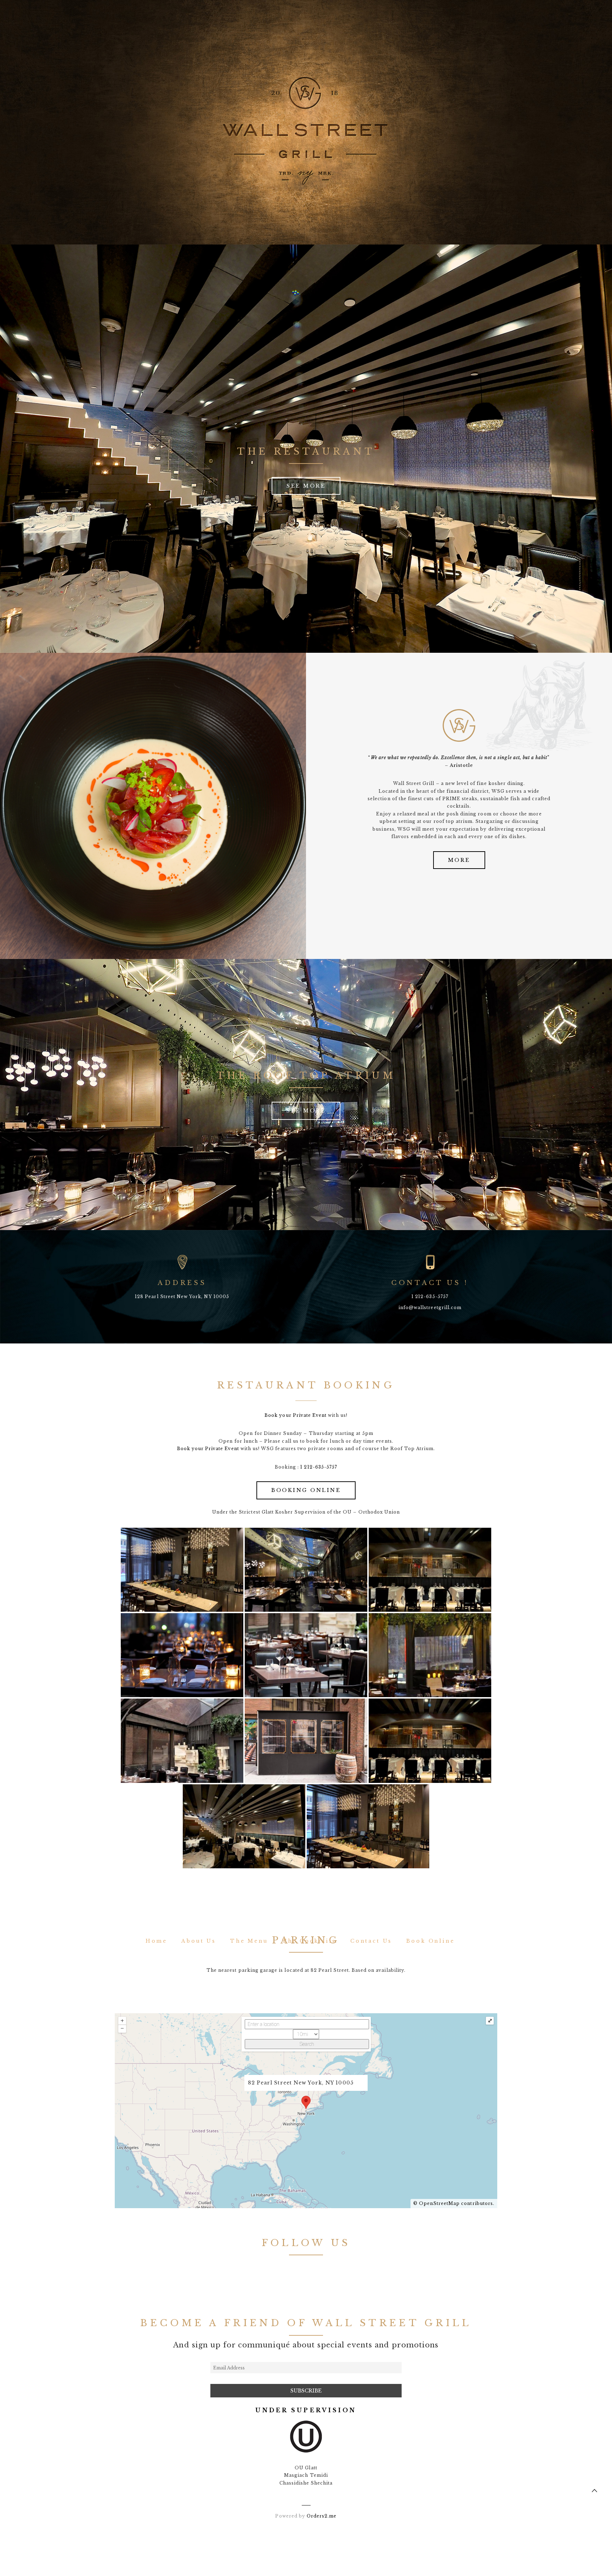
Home (156, 1941)
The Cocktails (309, 1941)
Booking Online (306, 1490)
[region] (153, 806)
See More (306, 486)
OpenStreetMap (440, 2203)
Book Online (430, 1941)
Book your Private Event (296, 1415)
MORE (459, 860)
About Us (199, 1941)
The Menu (249, 1941)
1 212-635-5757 (319, 1467)
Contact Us (371, 1941)
